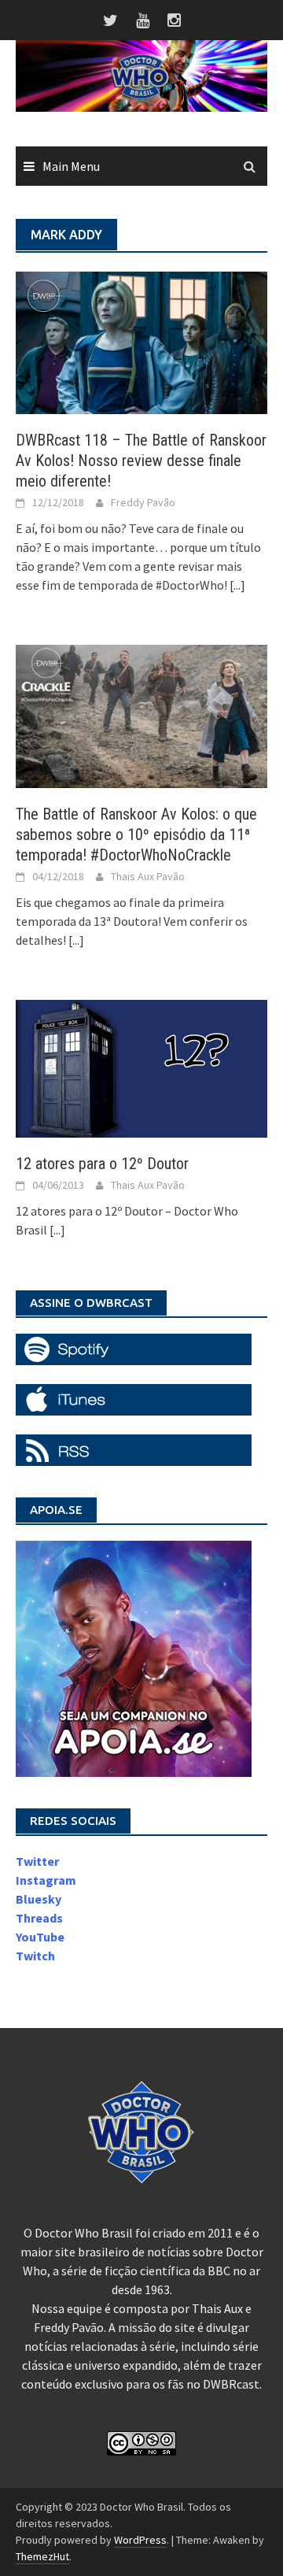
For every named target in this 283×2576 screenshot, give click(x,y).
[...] (237, 585)
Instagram (46, 1880)
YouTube (40, 1937)
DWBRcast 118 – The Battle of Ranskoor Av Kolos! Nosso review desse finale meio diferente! (141, 461)
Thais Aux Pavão (148, 876)
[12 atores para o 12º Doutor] (141, 1067)
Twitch (35, 1956)
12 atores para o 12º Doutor (102, 1164)
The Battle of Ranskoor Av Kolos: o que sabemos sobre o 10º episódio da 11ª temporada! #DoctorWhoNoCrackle (136, 835)
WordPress (140, 2540)
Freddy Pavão (143, 502)
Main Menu (71, 166)
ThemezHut (42, 2556)
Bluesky (39, 1899)
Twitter (37, 1861)
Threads (39, 1918)
